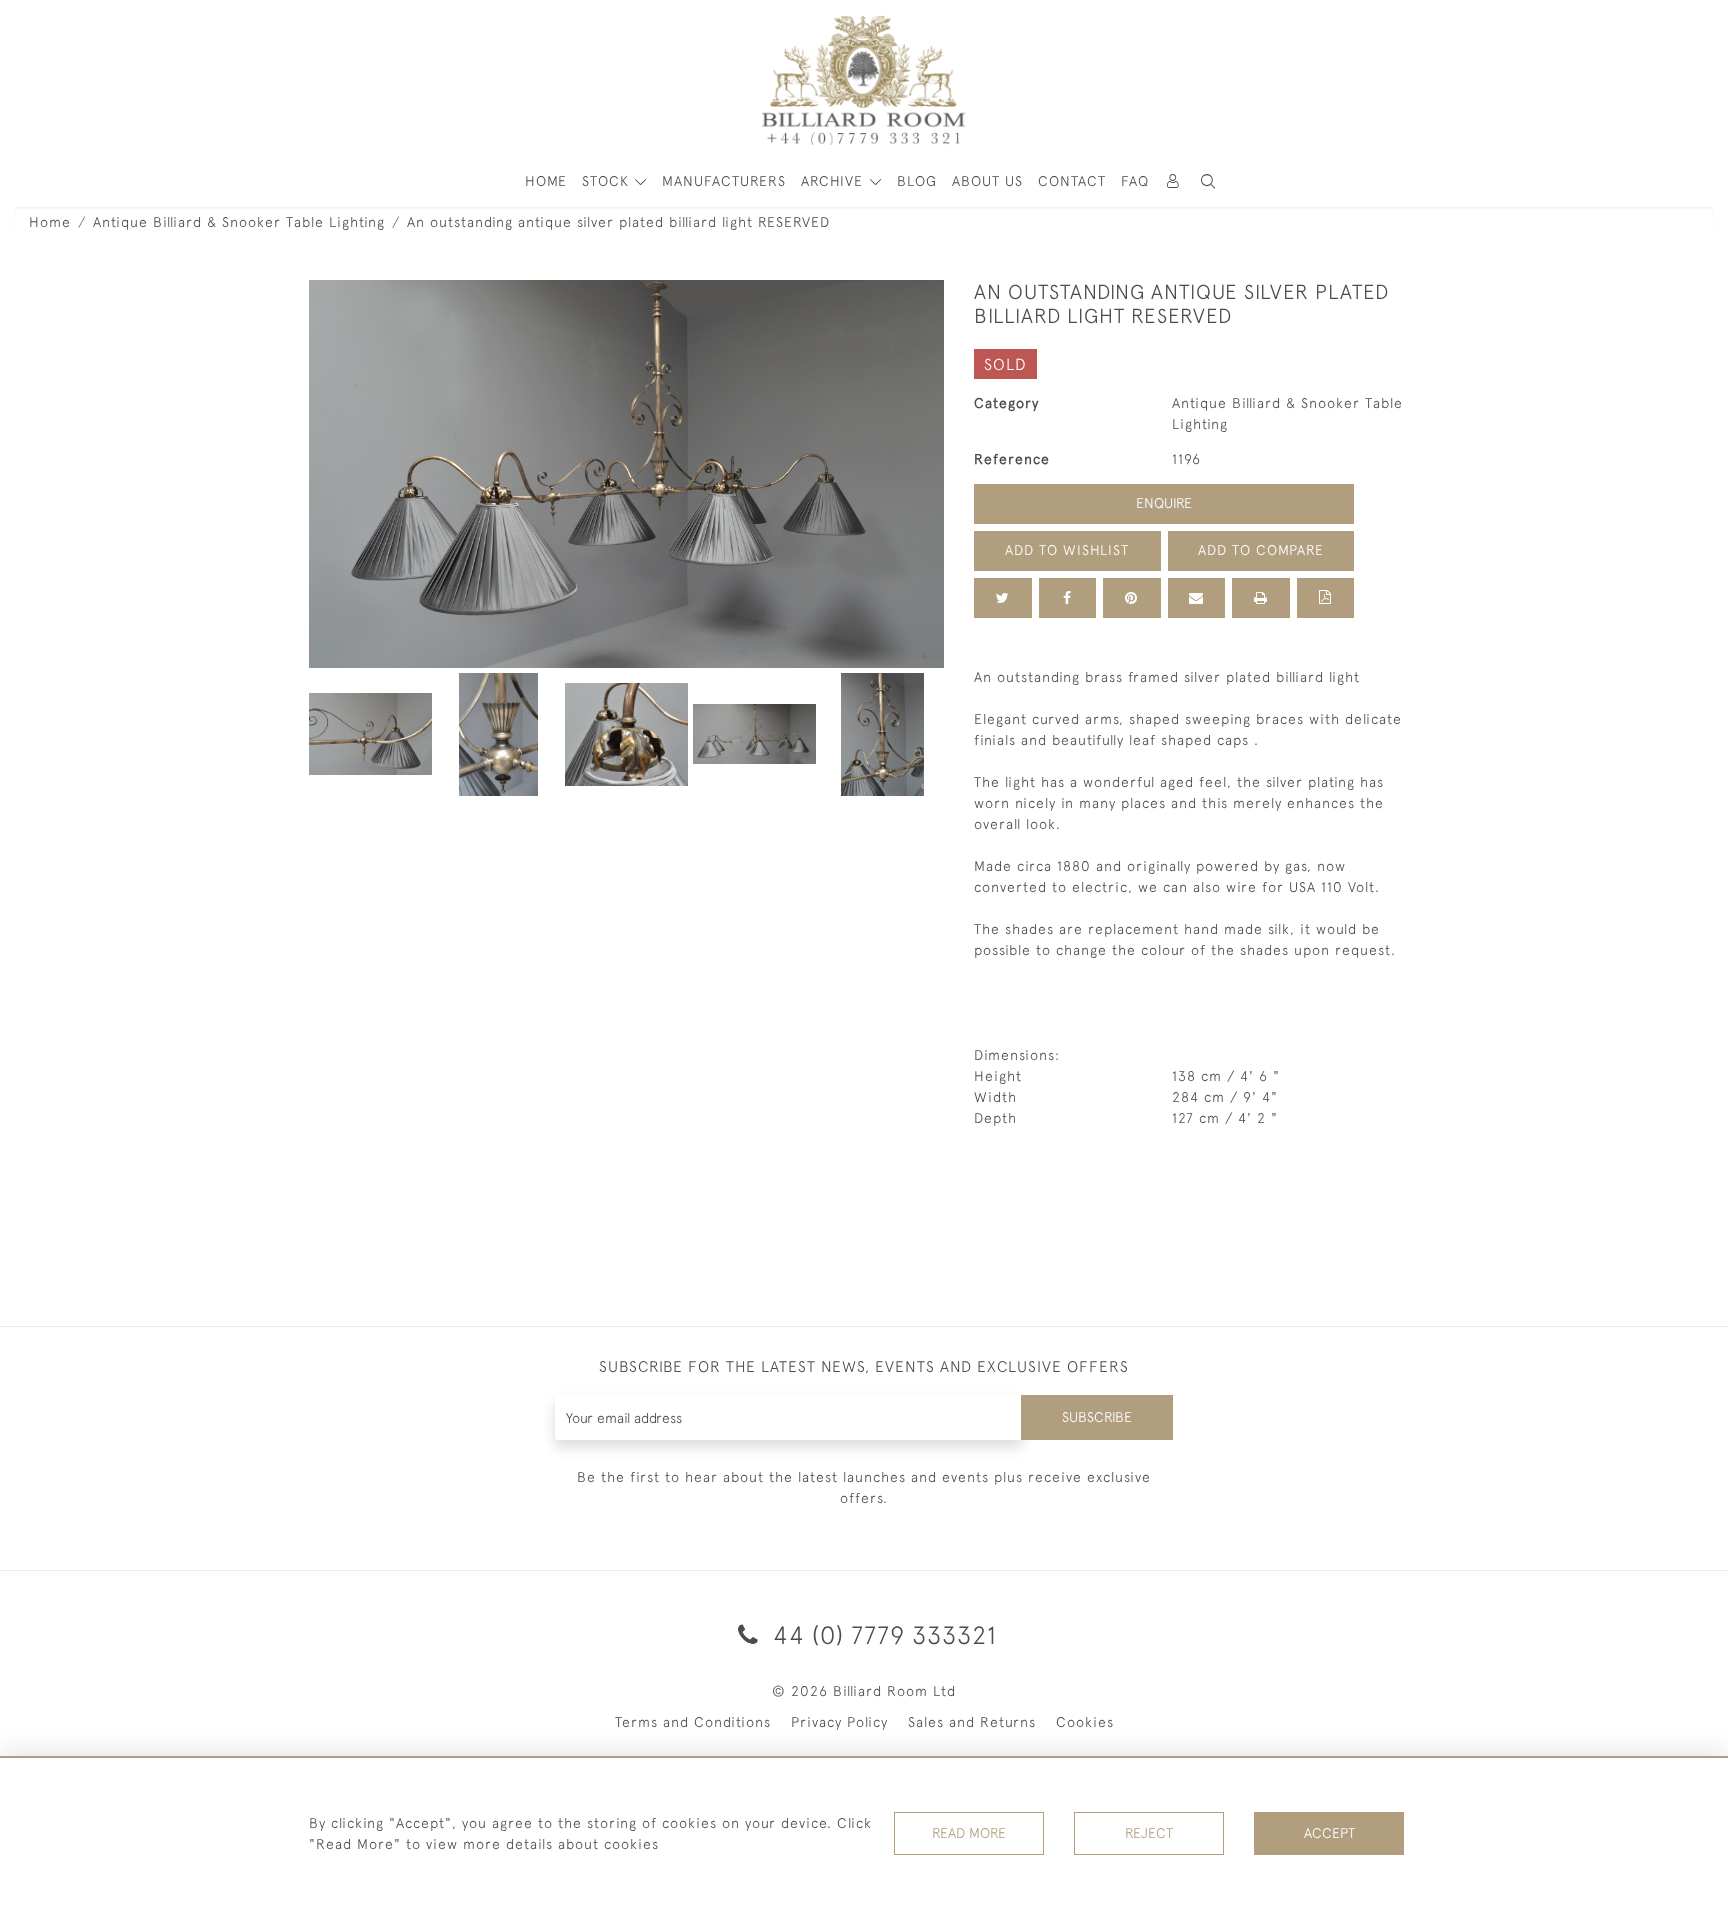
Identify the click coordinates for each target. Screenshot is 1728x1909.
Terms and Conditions (693, 1722)
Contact (1072, 181)
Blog (917, 181)
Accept (1329, 1833)
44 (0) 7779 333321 (881, 1634)
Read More (969, 1833)
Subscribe (1097, 1417)
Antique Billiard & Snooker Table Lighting (239, 222)
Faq (1135, 181)
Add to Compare (1261, 550)
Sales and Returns (972, 1722)
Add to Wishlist (1067, 550)
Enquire (1164, 503)
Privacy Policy (839, 1722)
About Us (987, 181)
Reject (1149, 1833)
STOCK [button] (608, 181)
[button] (1209, 181)
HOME (546, 181)
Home (50, 222)
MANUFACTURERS (724, 181)
